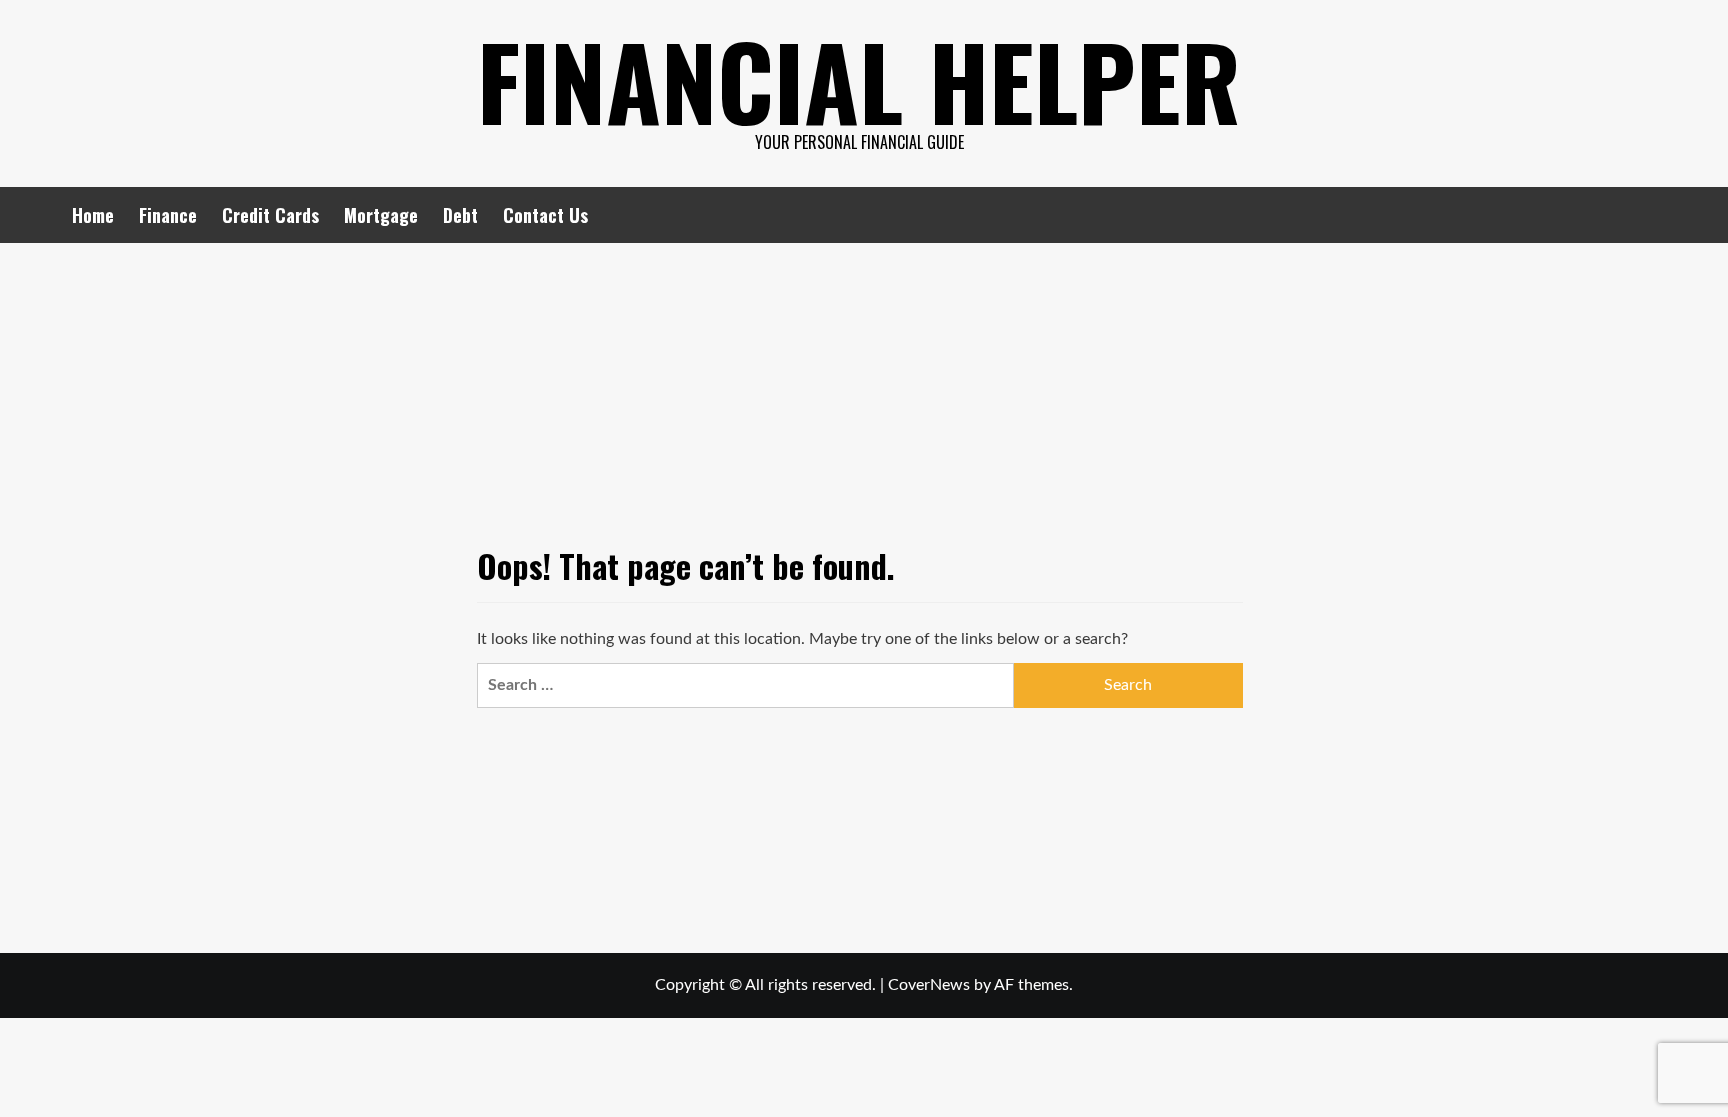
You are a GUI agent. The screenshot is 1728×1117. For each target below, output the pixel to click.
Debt (460, 215)
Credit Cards (270, 215)
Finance (168, 215)
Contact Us (545, 215)
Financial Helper (859, 80)
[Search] (1644, 214)
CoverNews (929, 985)
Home (93, 215)
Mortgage (381, 215)
